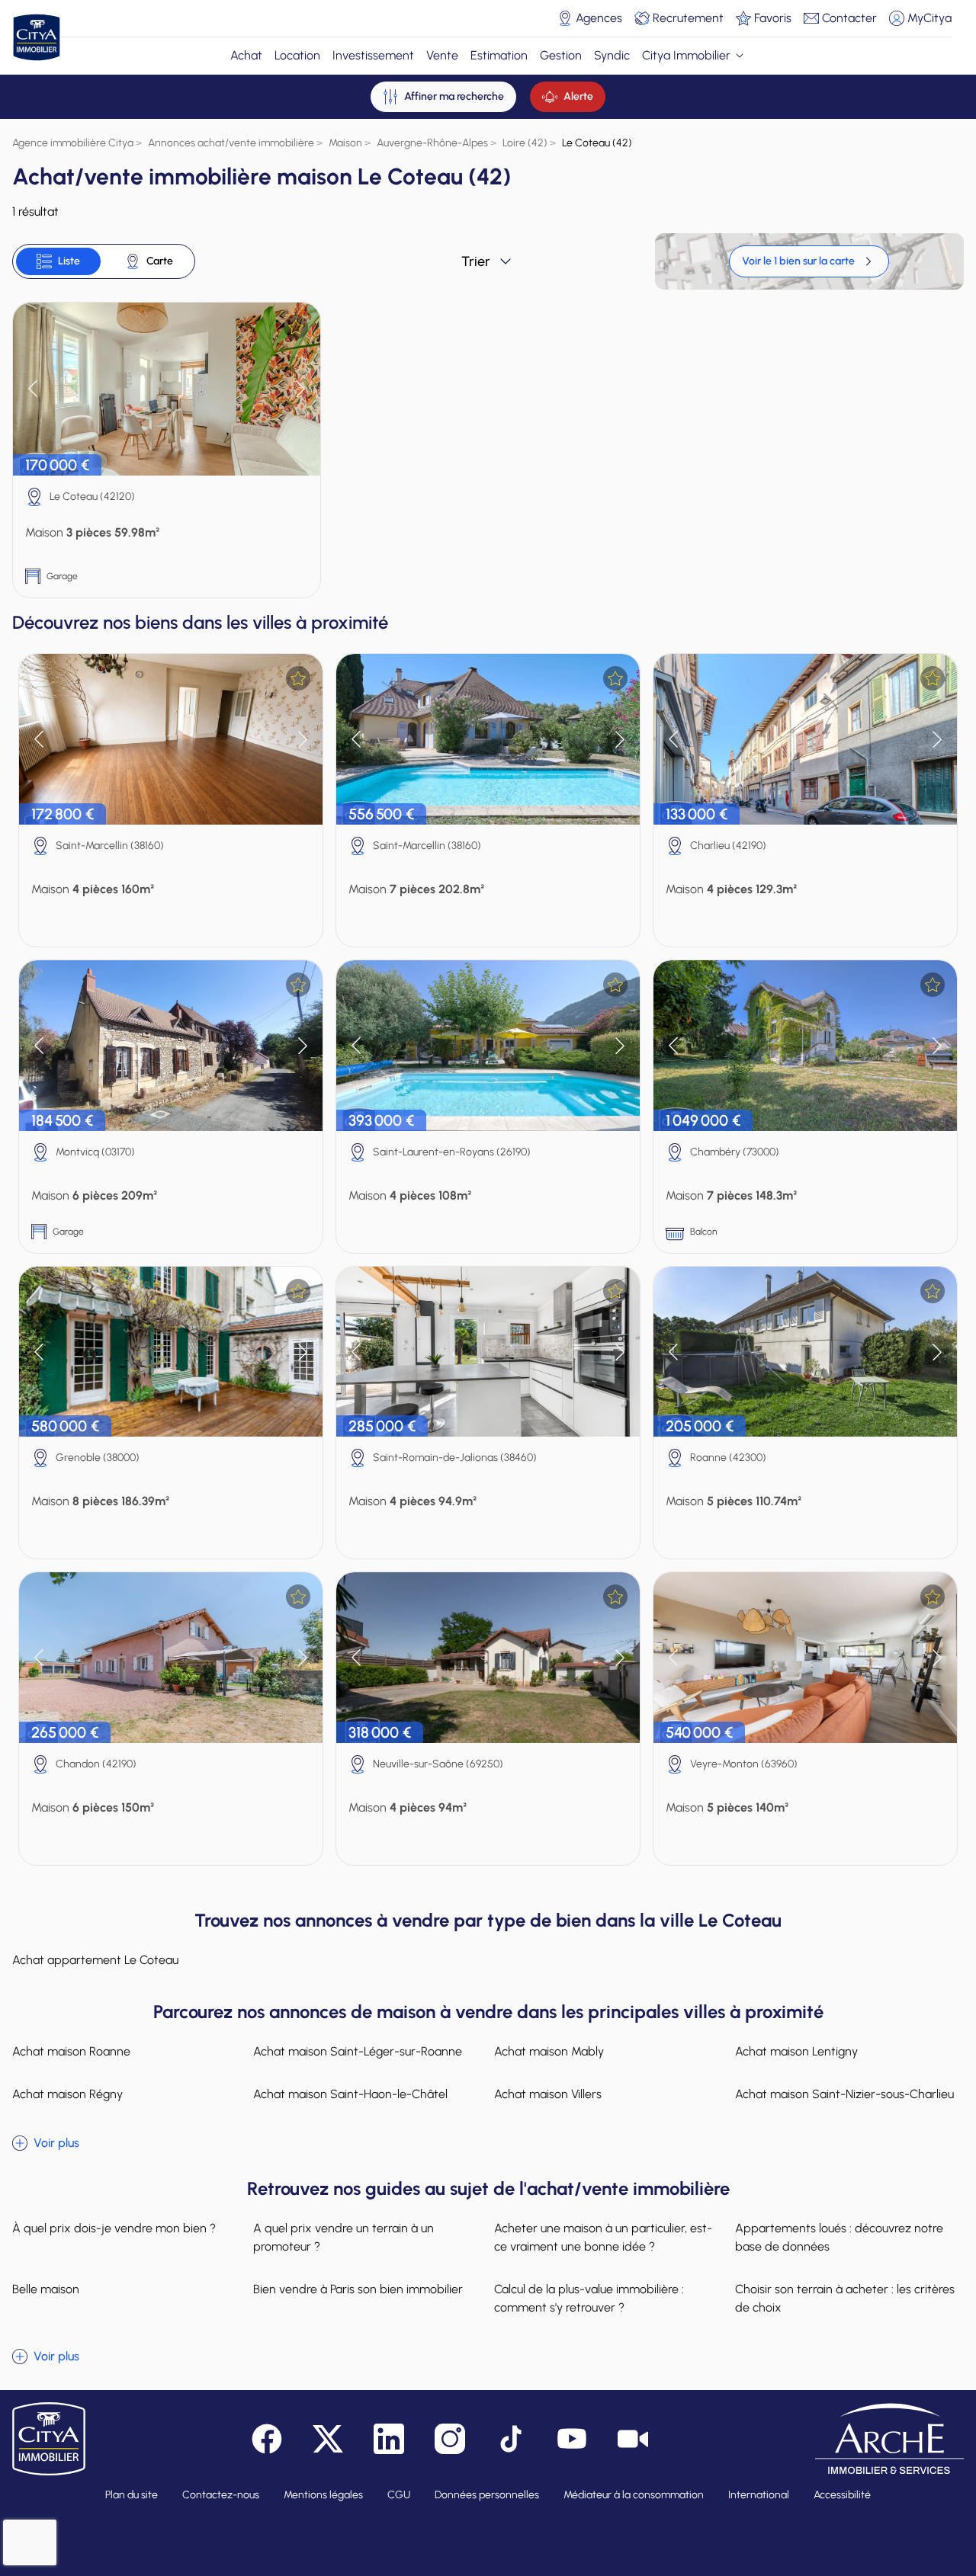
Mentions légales (323, 2495)
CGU (399, 2495)
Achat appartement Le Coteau (95, 1960)
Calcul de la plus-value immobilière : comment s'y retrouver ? (589, 2298)
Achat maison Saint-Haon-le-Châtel (350, 2094)
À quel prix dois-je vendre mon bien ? (114, 2228)
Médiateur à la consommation (634, 2495)
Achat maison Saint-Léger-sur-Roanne (358, 2051)
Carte (160, 261)
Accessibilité (842, 2495)
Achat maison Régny (67, 2094)
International (759, 2495)
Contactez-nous (221, 2495)
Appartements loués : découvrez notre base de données (839, 2237)
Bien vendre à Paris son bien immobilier (358, 2289)
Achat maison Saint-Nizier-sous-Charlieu (844, 2094)
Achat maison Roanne (71, 2051)
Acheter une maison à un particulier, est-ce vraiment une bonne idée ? (603, 2237)
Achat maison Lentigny (796, 2051)
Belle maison (46, 2289)
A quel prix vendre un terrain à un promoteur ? (344, 2237)
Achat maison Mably (549, 2051)
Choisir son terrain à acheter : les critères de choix (845, 2298)
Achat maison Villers (548, 2094)
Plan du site (132, 2495)
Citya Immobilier (686, 55)
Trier (476, 261)
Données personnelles (487, 2495)
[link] (809, 261)
